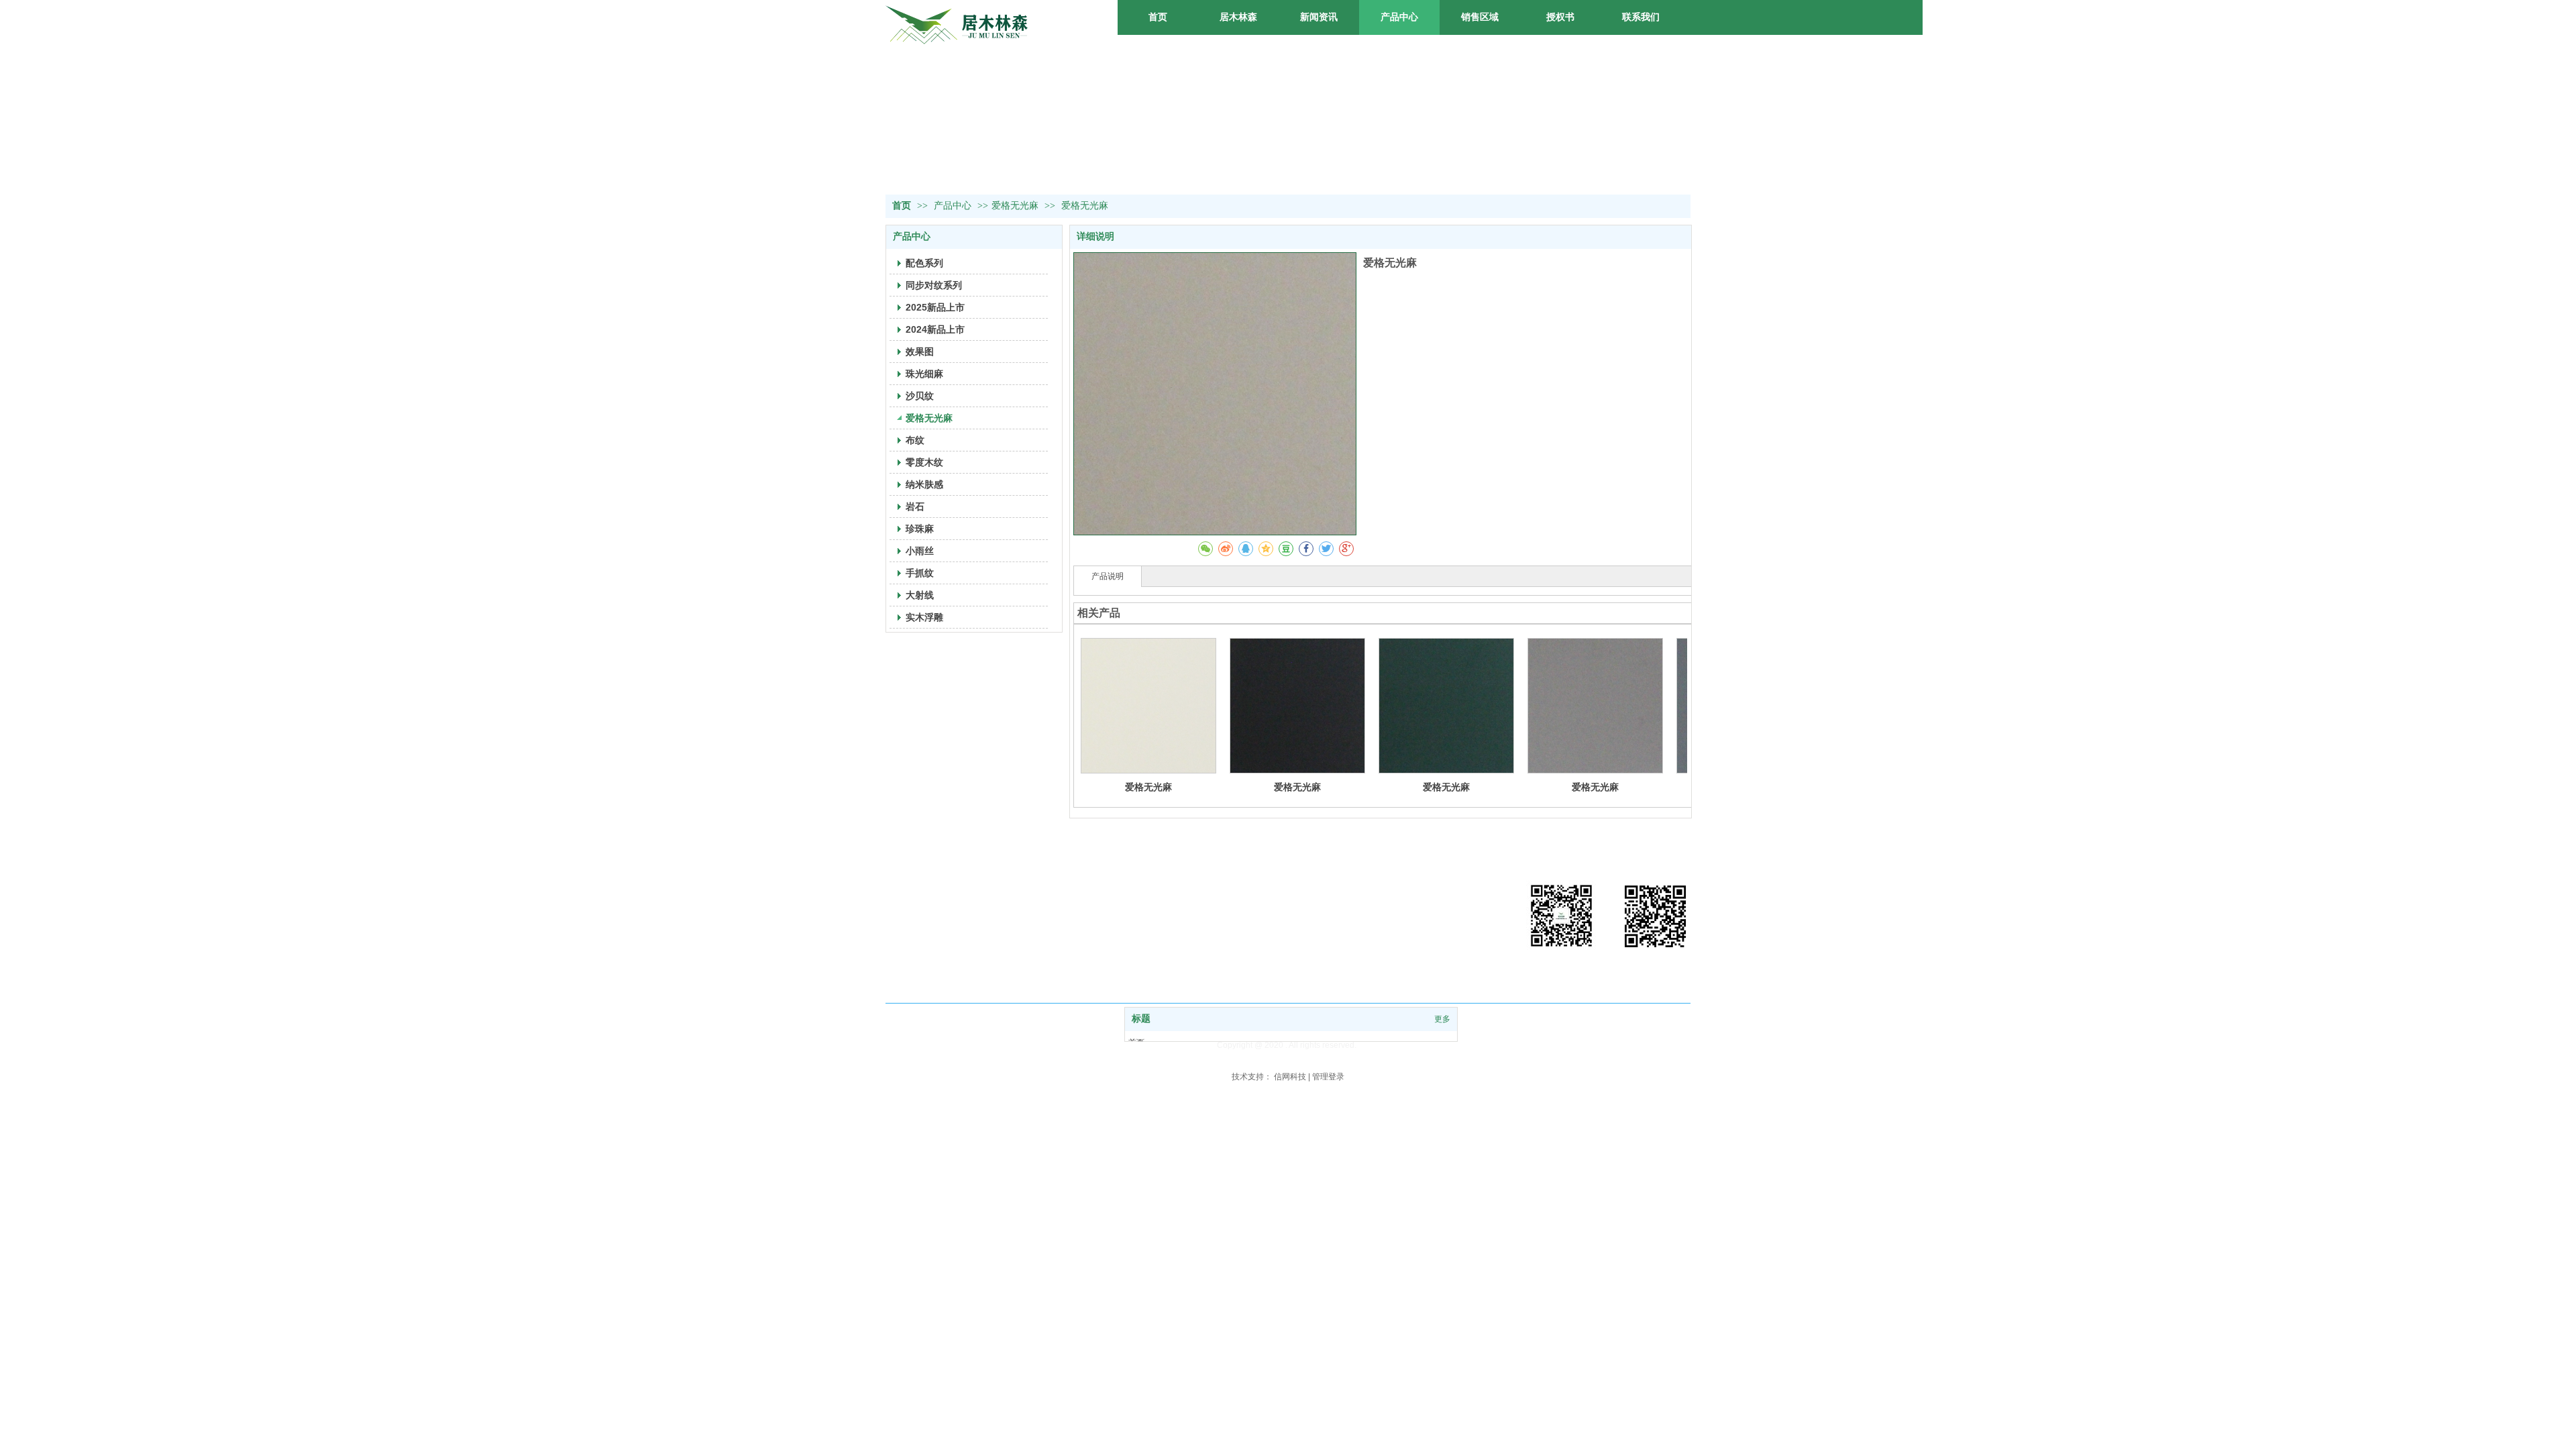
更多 (1442, 1019)
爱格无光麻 (1015, 206)
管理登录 (1328, 1077)
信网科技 (1290, 1077)
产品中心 (954, 206)
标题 (1141, 1019)
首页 (902, 206)
